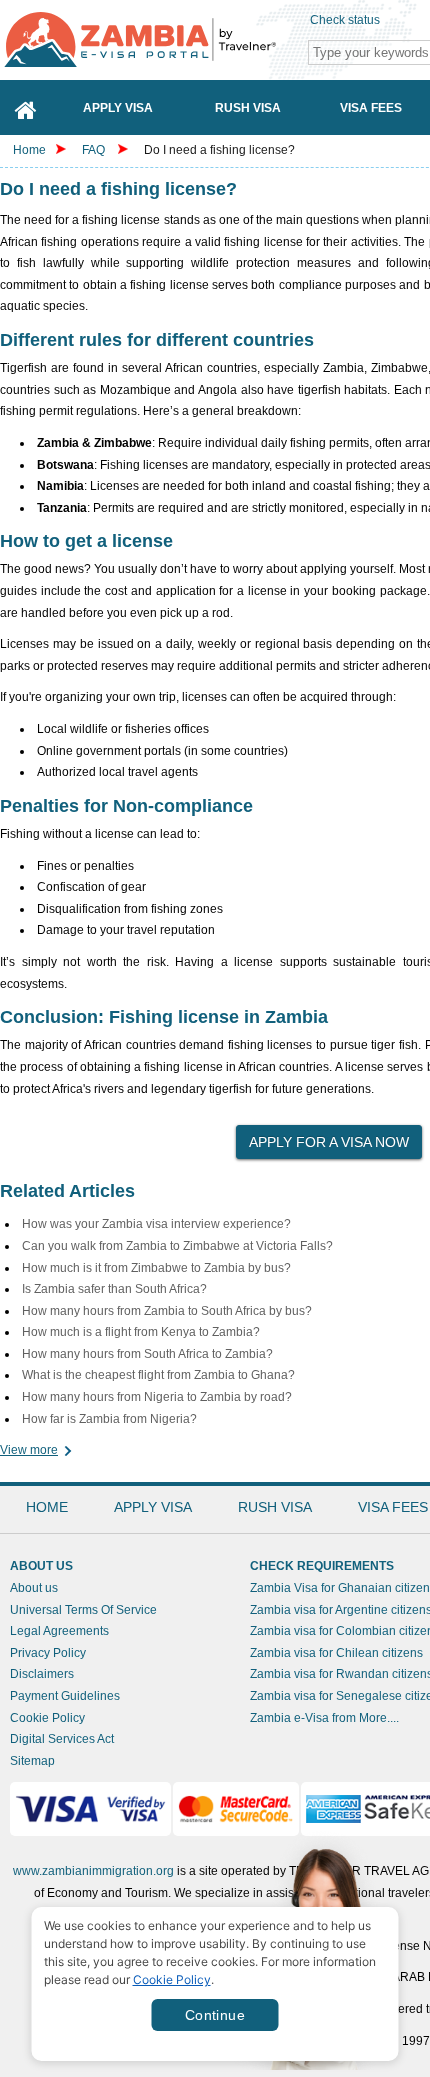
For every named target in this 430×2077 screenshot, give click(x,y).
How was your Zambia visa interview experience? (156, 1224)
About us (34, 1588)
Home (29, 150)
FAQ (93, 150)
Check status (345, 20)
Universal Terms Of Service (83, 1610)
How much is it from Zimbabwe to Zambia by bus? (156, 1268)
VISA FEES (393, 1507)
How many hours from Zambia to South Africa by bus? (167, 1311)
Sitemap (32, 1761)
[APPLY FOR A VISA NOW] (329, 1136)
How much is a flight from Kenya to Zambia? (141, 1332)
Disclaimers (42, 1674)
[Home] (26, 107)
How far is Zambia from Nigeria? (109, 1419)
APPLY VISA (153, 1507)
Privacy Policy (48, 1653)
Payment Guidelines (65, 1696)
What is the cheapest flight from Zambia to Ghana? (158, 1375)
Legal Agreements (59, 1631)
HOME (47, 1507)
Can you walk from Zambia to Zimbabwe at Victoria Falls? (177, 1246)
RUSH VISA (275, 1507)
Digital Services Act (62, 1739)
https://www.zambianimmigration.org (150, 39)
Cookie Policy (47, 1718)
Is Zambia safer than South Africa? (114, 1289)
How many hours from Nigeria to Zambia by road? (157, 1397)
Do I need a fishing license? (219, 150)
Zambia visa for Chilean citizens (336, 1653)
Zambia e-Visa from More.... (324, 1718)
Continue (215, 2015)
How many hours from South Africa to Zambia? (147, 1354)
